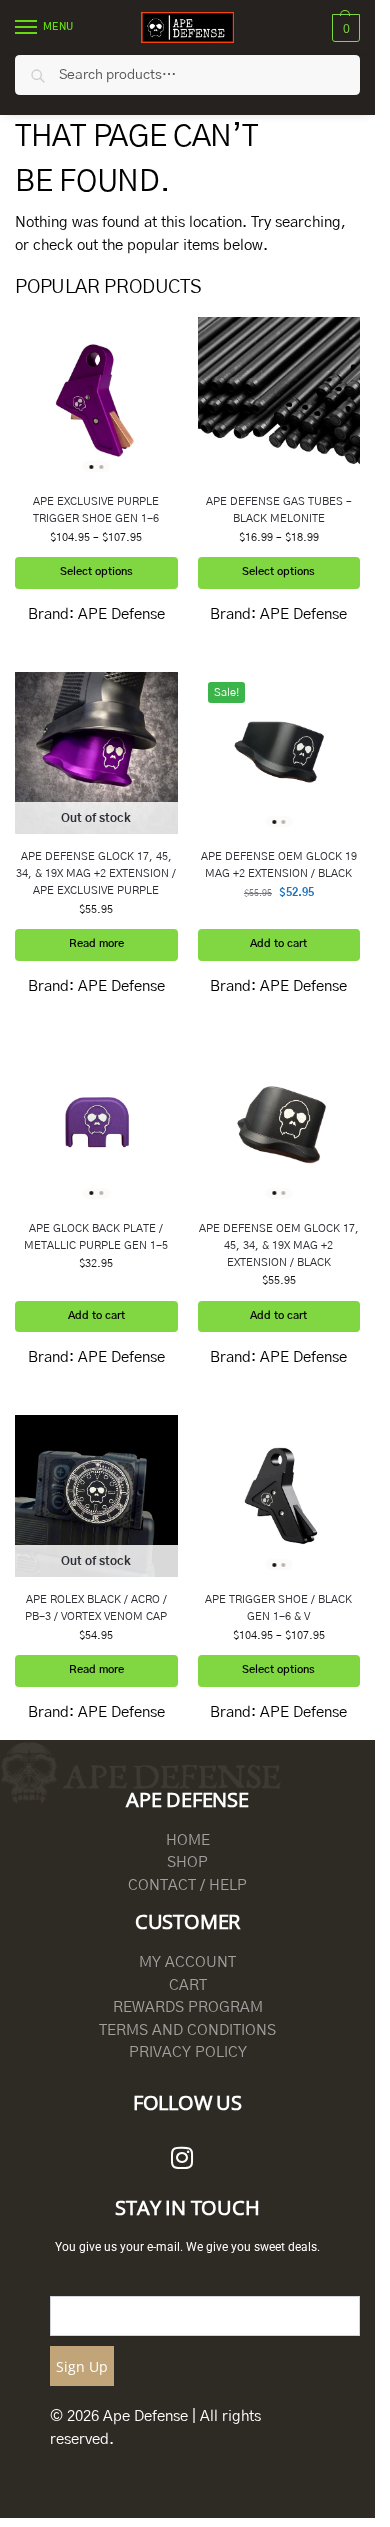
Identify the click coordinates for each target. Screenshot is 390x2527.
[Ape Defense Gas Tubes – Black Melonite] (279, 398)
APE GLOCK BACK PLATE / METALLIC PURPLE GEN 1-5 (96, 1237)
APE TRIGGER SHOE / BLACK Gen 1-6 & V (278, 1608)
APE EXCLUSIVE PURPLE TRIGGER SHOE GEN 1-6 (96, 510)
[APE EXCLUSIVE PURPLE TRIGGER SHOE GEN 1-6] (96, 398)
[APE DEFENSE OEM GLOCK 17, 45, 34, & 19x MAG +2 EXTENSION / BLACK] (279, 1124)
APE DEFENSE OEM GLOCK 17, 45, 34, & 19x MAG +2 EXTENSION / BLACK (279, 1245)
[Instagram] (182, 2158)
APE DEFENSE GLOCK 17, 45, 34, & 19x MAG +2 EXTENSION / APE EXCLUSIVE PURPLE (96, 873)
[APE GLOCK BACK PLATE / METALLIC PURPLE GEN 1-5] (96, 1124)
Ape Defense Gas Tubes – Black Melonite (279, 510)
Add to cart (278, 944)
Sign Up (82, 2366)
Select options (96, 572)
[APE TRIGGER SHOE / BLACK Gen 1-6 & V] (279, 1496)
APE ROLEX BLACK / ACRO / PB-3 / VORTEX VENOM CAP (96, 1608)
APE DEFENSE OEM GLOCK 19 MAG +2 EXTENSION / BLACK (279, 865)
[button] (343, 28)
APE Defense (121, 614)
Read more (96, 944)
